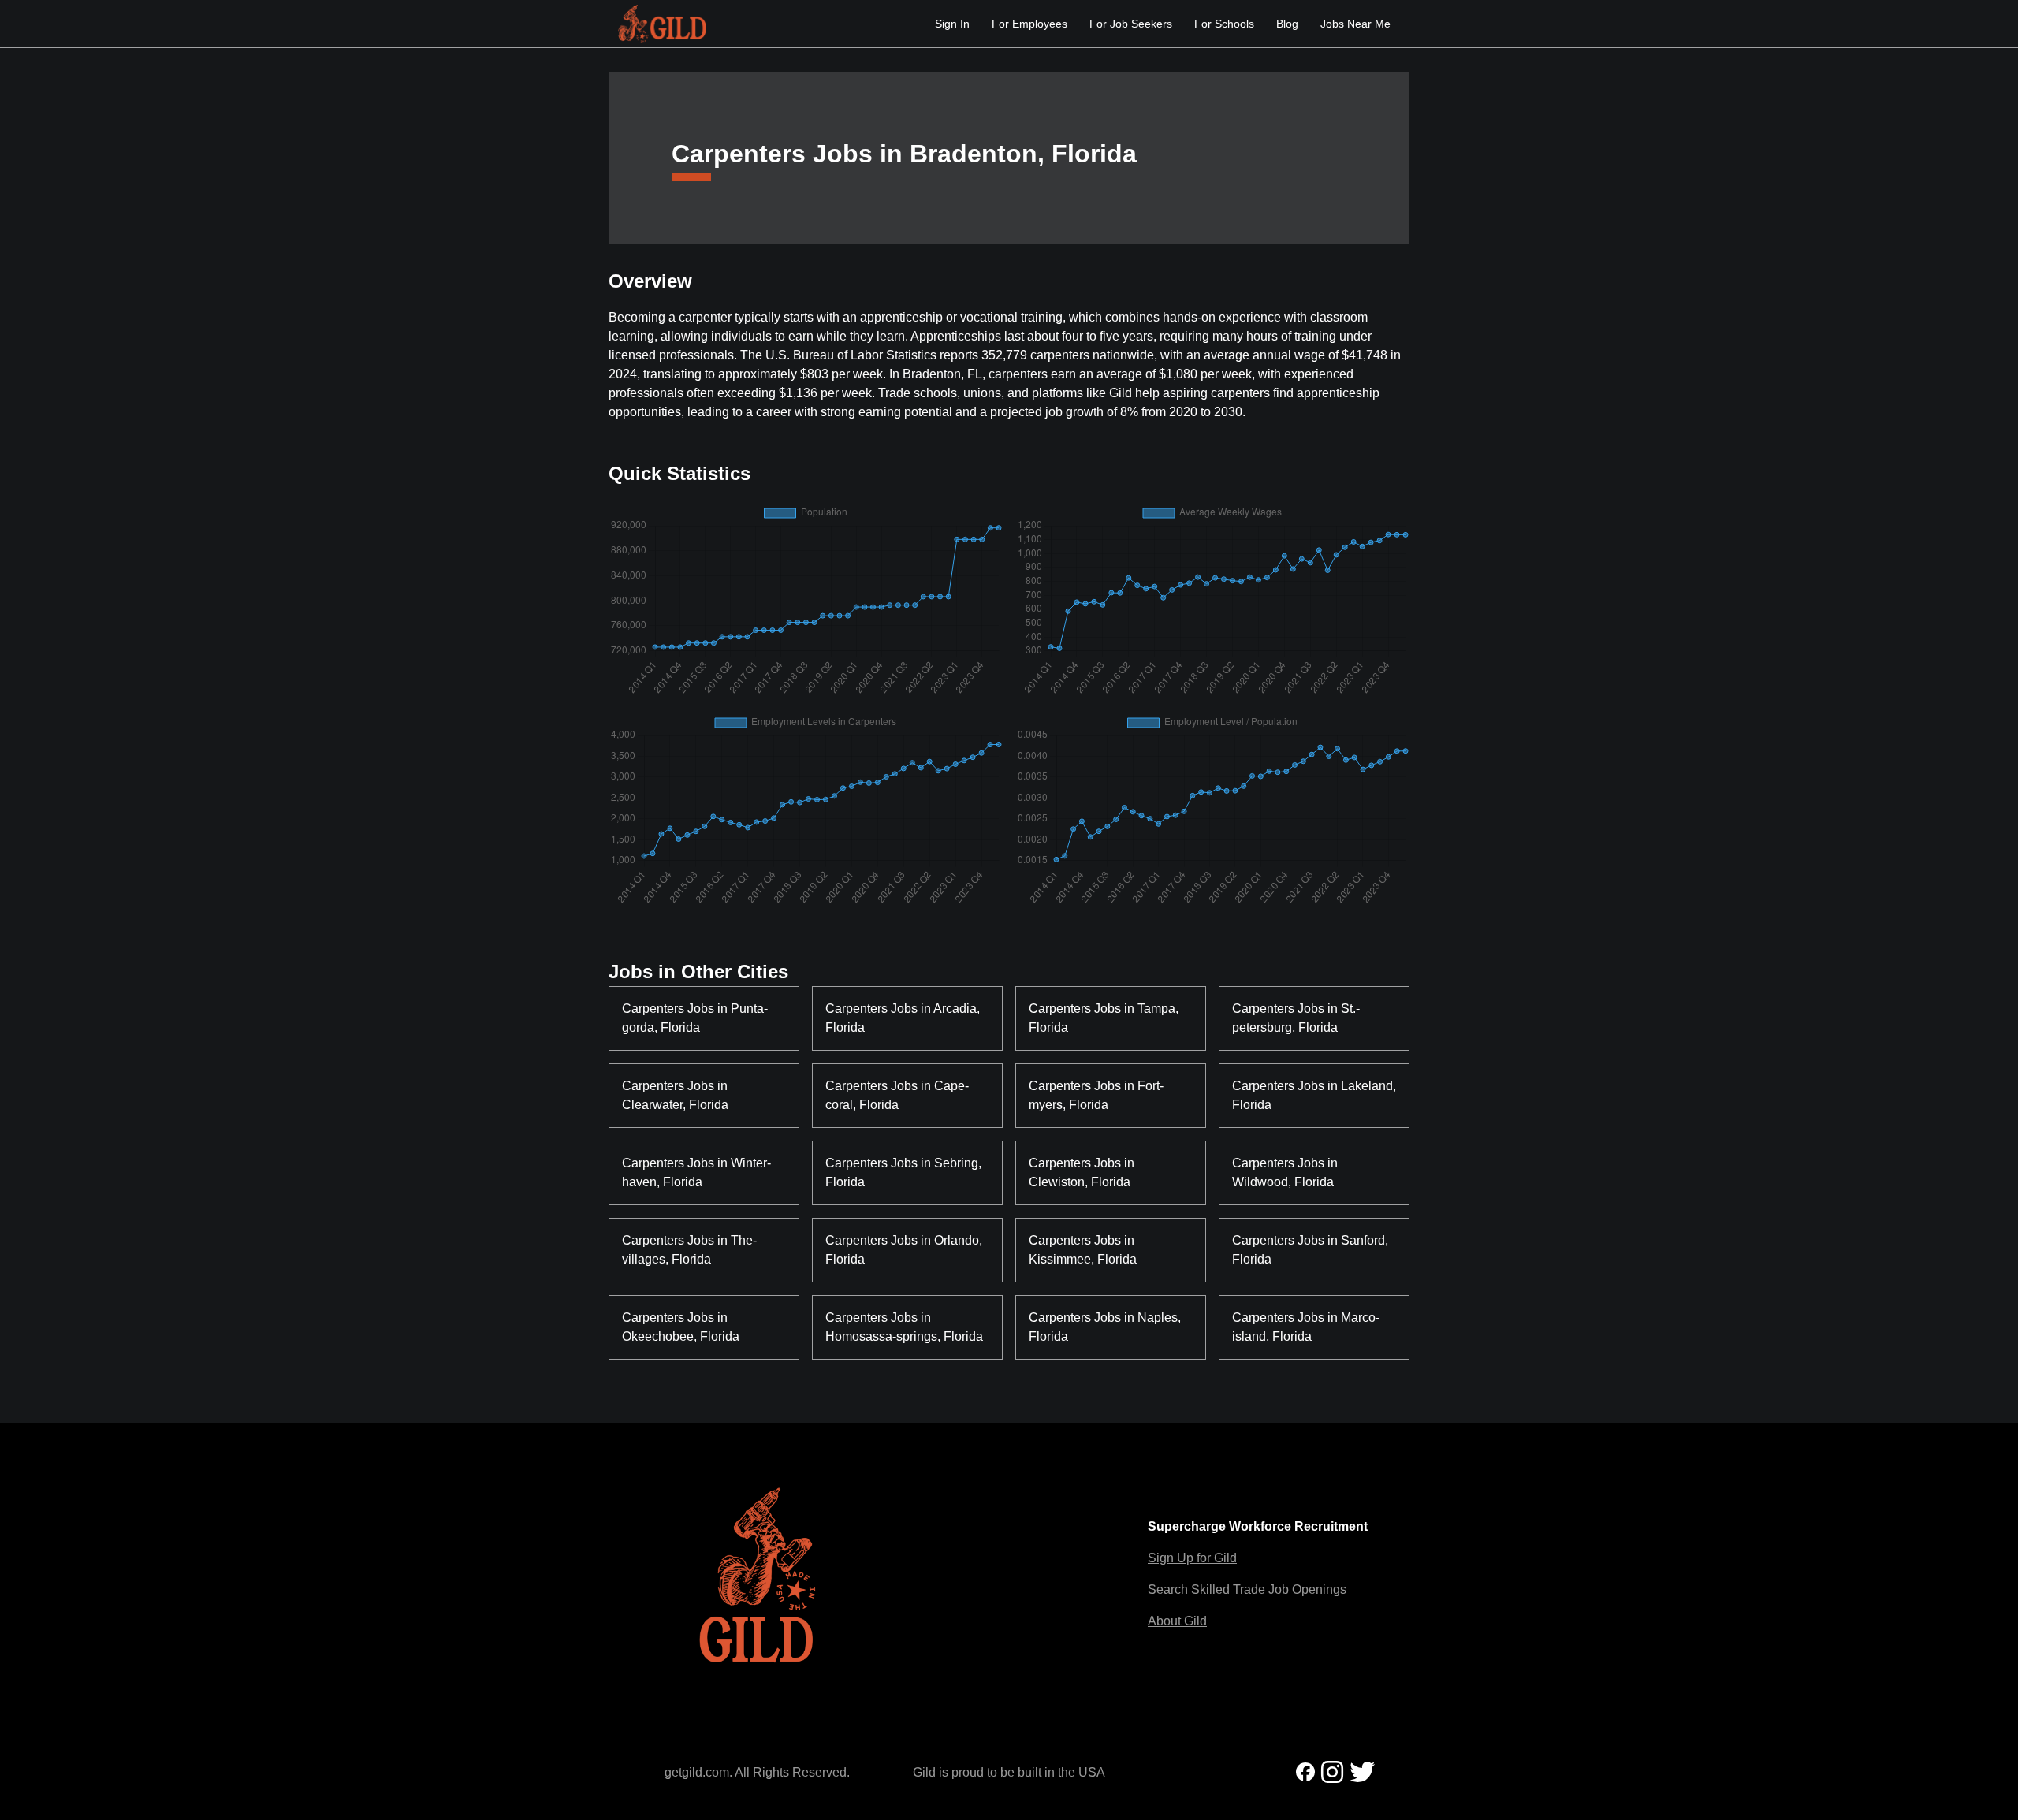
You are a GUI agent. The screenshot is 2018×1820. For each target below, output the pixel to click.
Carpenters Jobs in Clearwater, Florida (676, 1095)
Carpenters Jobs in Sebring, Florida (905, 1172)
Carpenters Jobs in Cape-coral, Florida (897, 1095)
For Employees (1029, 24)
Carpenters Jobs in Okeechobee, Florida (681, 1327)
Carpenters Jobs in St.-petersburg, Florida (1296, 1018)
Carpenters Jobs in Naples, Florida (1106, 1327)
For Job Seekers (1131, 24)
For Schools (1224, 24)
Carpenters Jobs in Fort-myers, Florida (1096, 1095)
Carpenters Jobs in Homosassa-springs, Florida (904, 1327)
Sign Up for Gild (1192, 1558)
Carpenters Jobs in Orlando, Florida (905, 1250)
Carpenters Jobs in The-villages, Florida (689, 1250)
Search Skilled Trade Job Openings (1247, 1589)
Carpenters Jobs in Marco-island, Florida (1306, 1327)
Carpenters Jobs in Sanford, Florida (1312, 1250)
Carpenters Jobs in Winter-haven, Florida (696, 1172)
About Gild (1177, 1621)
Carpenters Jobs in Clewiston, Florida (1083, 1172)
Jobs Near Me (1355, 24)
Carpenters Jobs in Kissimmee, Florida (1083, 1250)
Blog (1287, 24)
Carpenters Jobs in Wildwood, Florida (1286, 1172)
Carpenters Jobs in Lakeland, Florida (1314, 1095)
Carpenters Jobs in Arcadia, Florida (904, 1018)
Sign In (952, 24)
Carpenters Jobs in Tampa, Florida (1105, 1018)
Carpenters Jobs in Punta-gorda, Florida (695, 1018)
